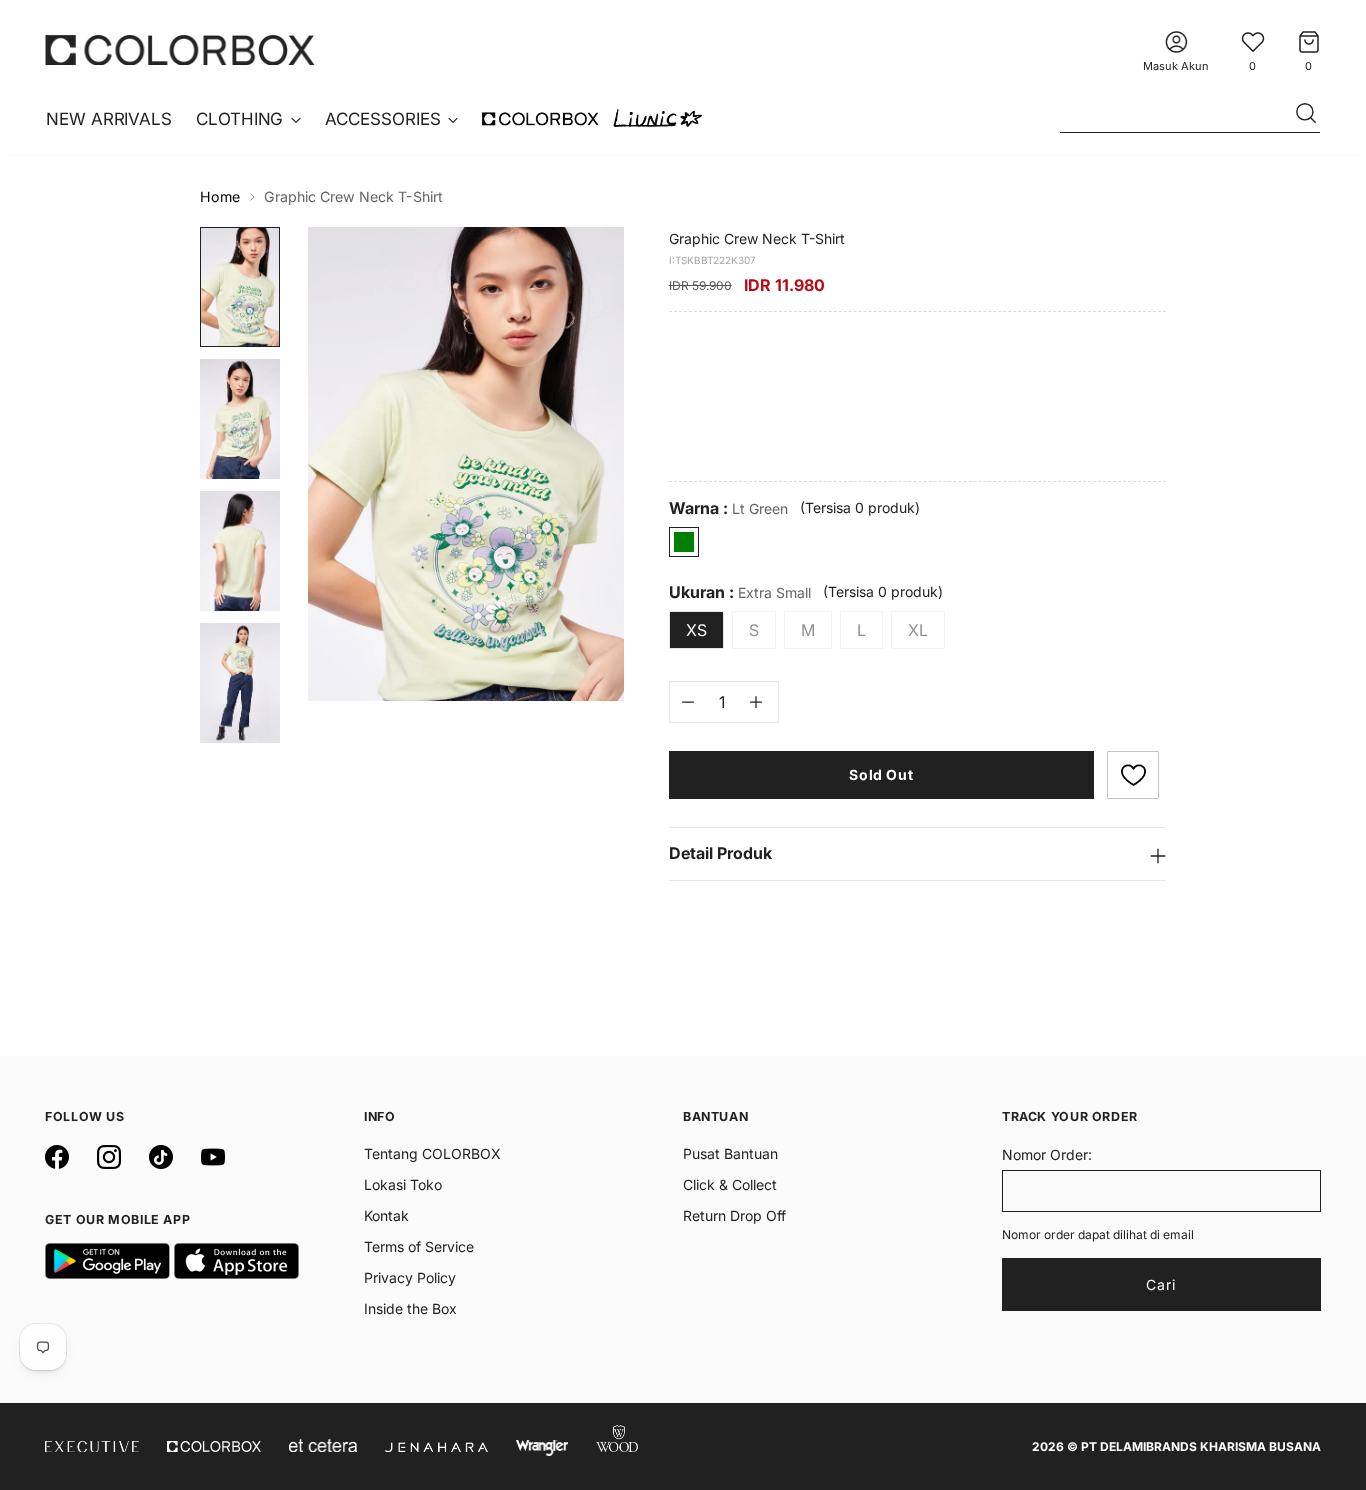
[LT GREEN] (684, 542)
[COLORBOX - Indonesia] (180, 49)
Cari (1161, 1284)
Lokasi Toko (403, 1184)
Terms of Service (419, 1246)
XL (918, 630)
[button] (1133, 775)
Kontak (386, 1215)
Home (220, 196)
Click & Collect (730, 1184)
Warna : (728, 508)
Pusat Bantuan (730, 1153)
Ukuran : (740, 592)
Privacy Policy (410, 1277)
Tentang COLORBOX (432, 1153)
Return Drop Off (734, 1215)
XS (696, 630)
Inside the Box (410, 1308)
